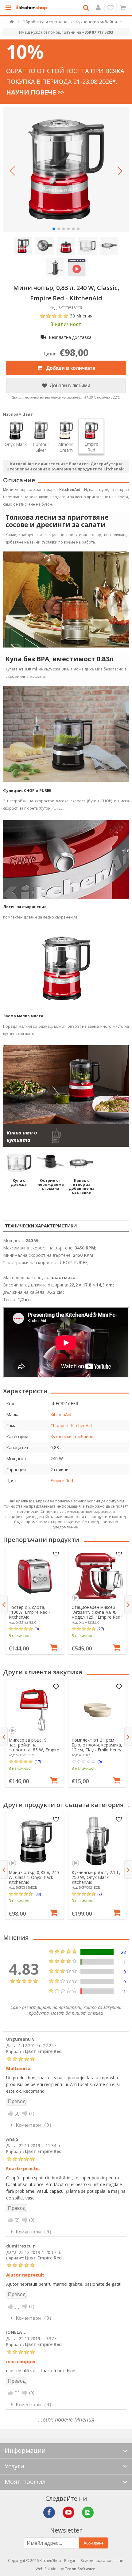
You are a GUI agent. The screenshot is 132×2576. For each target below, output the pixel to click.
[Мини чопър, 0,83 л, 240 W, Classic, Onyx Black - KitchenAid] (35, 1841)
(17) (38, 1761)
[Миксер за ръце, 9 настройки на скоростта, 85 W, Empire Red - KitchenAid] (35, 1709)
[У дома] (12, 23)
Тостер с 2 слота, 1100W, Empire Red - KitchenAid (29, 1612)
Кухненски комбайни (72, 1436)
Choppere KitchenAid (71, 1425)
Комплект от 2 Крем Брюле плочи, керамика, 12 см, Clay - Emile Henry (97, 1745)
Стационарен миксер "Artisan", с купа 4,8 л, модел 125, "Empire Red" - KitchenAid (97, 1615)
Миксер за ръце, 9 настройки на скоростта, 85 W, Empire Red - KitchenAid (34, 1747)
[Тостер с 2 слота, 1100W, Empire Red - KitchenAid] (35, 1576)
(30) (38, 1894)
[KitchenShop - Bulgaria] (31, 8)
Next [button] (128, 1604)
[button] (12, 171)
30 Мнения (81, 316)
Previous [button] (4, 1604)
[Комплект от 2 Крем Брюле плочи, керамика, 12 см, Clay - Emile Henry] (98, 1709)
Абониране (93, 2543)
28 (123, 1952)
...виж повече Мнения (66, 2419)
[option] (35, 1601)
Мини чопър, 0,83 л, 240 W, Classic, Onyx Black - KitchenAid (34, 1877)
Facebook (49, 2512)
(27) (101, 1629)
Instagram (88, 2512)
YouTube (68, 2512)
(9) (37, 1629)
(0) (99, 1761)
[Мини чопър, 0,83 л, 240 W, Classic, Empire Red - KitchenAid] (66, 169)
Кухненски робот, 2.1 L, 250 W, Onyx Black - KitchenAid (96, 1877)
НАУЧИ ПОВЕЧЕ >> (35, 92)
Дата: (12, 2045)
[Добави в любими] (56, 1554)
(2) (99, 1894)
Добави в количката (70, 368)
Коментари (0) (34, 2125)
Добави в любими (69, 386)
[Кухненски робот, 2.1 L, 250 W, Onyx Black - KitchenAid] (98, 1841)
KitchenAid (61, 1414)
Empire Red (62, 1481)
